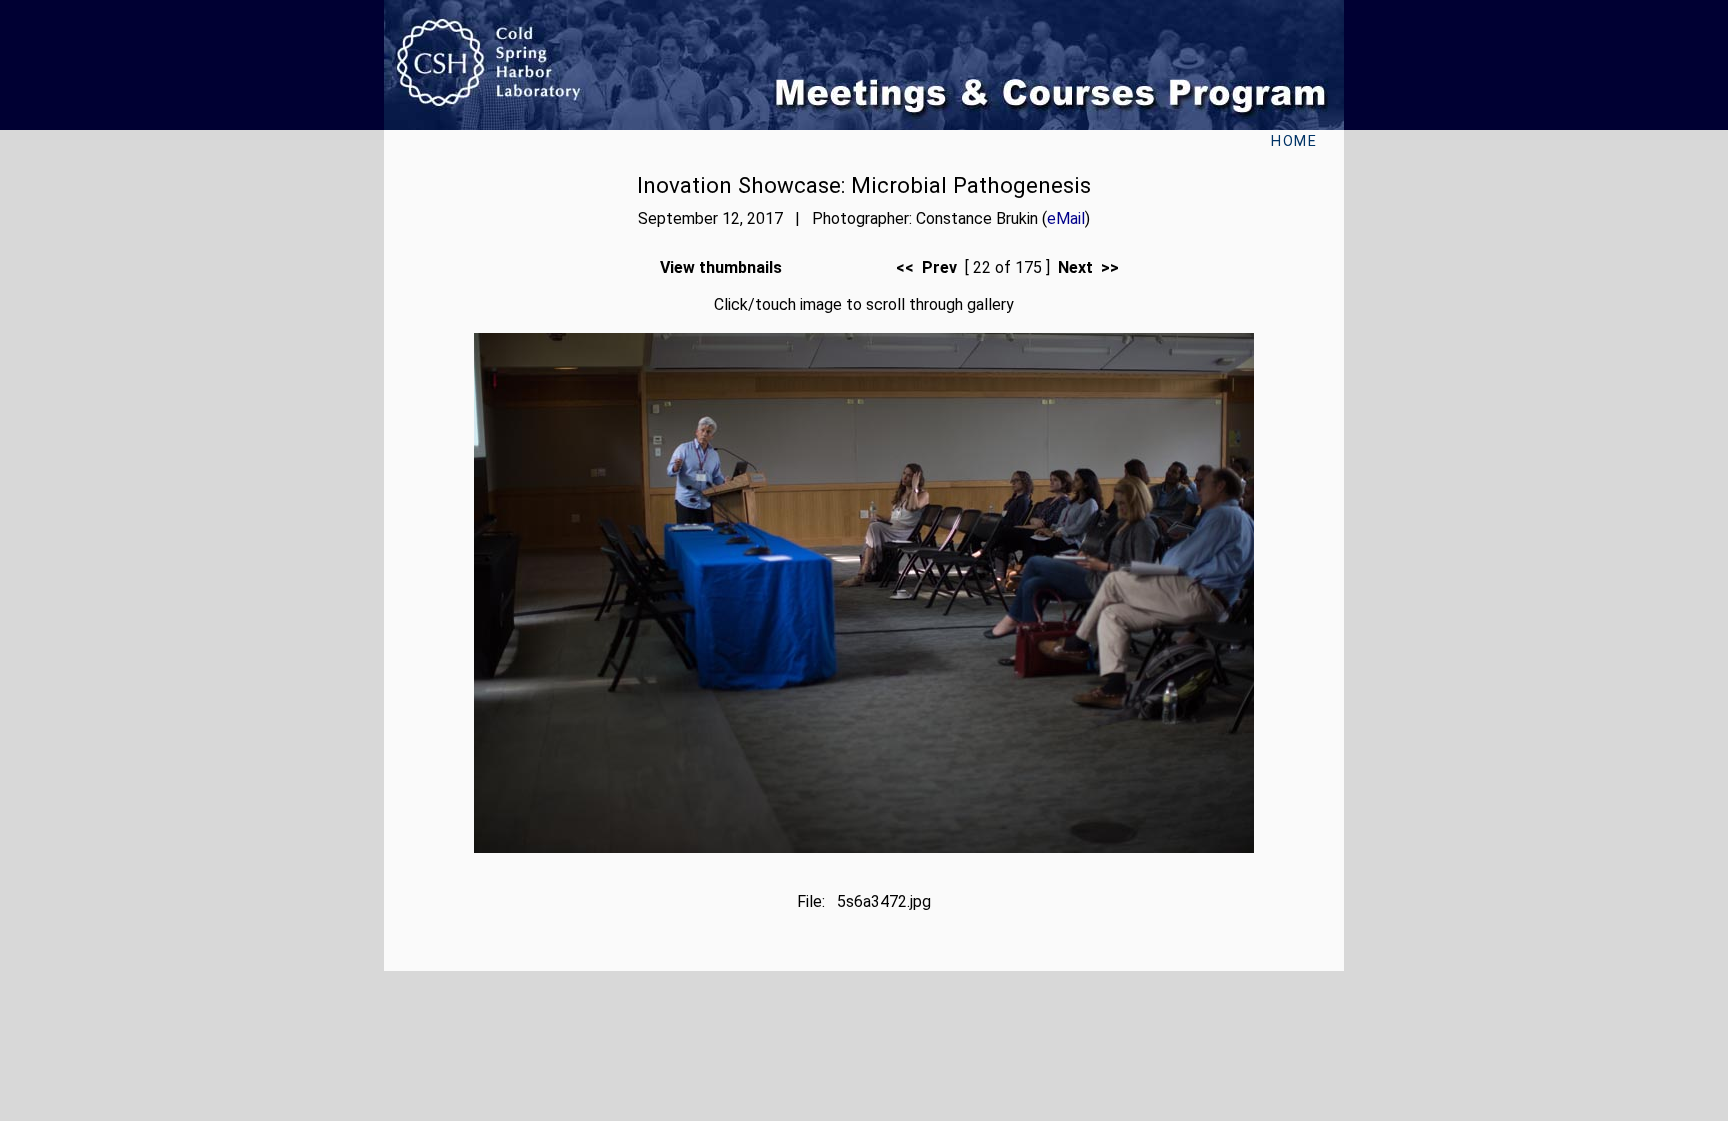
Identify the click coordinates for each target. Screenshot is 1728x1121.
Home (1294, 141)
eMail (1066, 218)
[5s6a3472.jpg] (864, 847)
